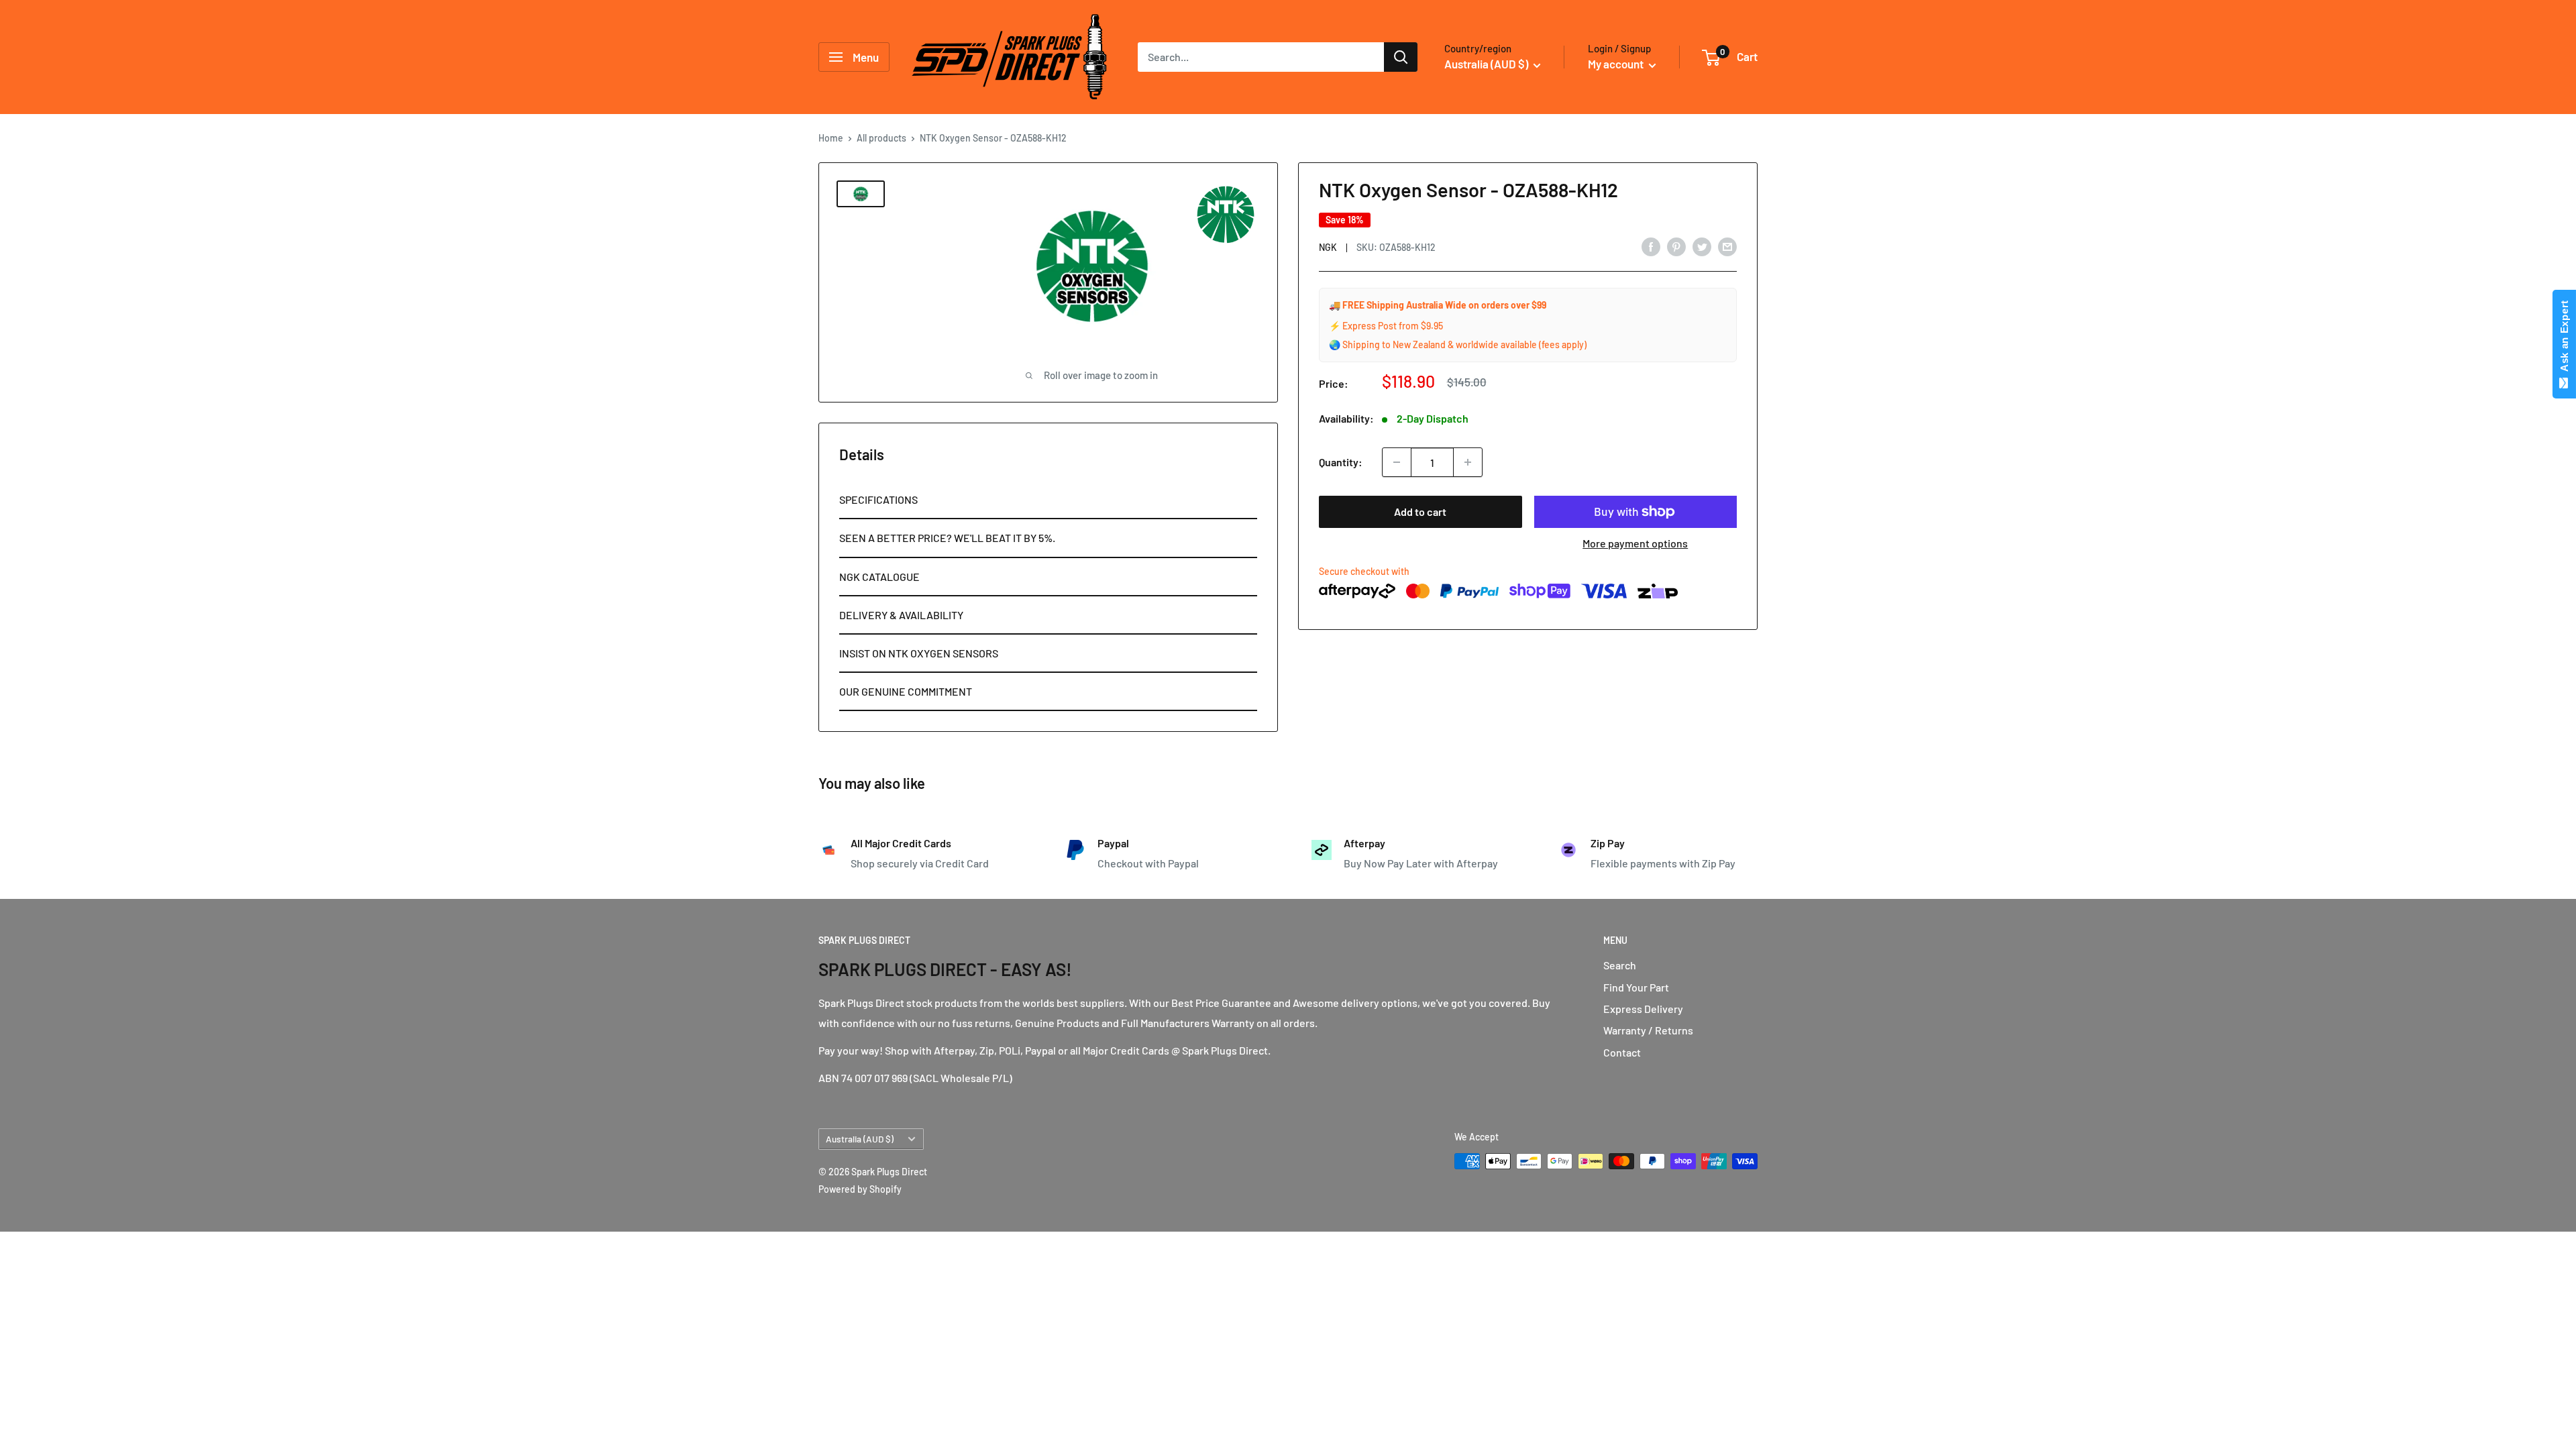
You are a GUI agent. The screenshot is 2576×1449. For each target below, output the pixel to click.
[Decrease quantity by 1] (1397, 462)
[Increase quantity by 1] (1468, 462)
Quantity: (1341, 462)
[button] (1048, 500)
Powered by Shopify (860, 1189)
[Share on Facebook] (1651, 246)
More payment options (1635, 543)
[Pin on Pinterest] (1676, 246)
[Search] (1401, 57)
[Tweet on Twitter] (1702, 246)
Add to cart (1420, 512)
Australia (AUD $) (860, 1139)
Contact (1622, 1052)
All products (881, 138)
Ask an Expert (2564, 339)
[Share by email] (1727, 246)
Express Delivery (1643, 1009)
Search (1620, 965)
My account (1617, 64)
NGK (1328, 247)
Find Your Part (1636, 987)
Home (831, 138)
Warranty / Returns (1648, 1030)
